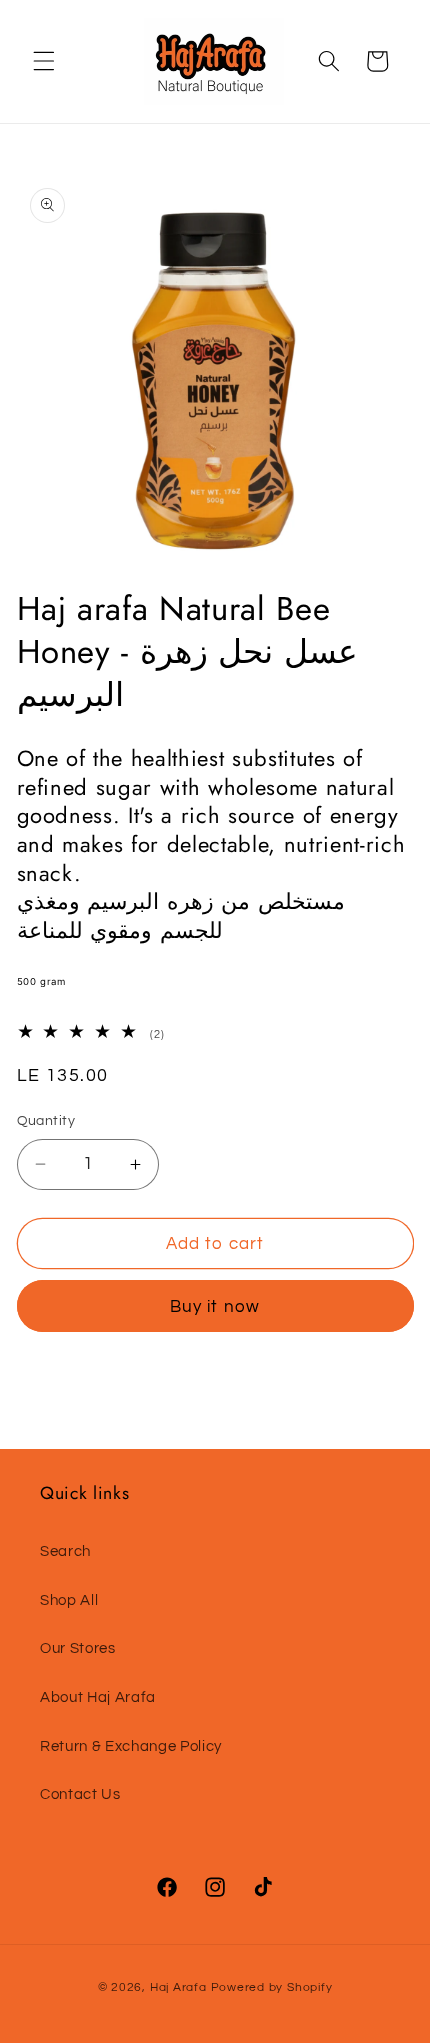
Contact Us (80, 1794)
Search (65, 1551)
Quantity (46, 1120)
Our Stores (78, 1648)
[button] (44, 61)
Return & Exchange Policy (131, 1746)
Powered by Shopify (272, 1987)
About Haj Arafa (98, 1697)
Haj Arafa (180, 1987)
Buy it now (215, 1306)
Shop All (69, 1600)
